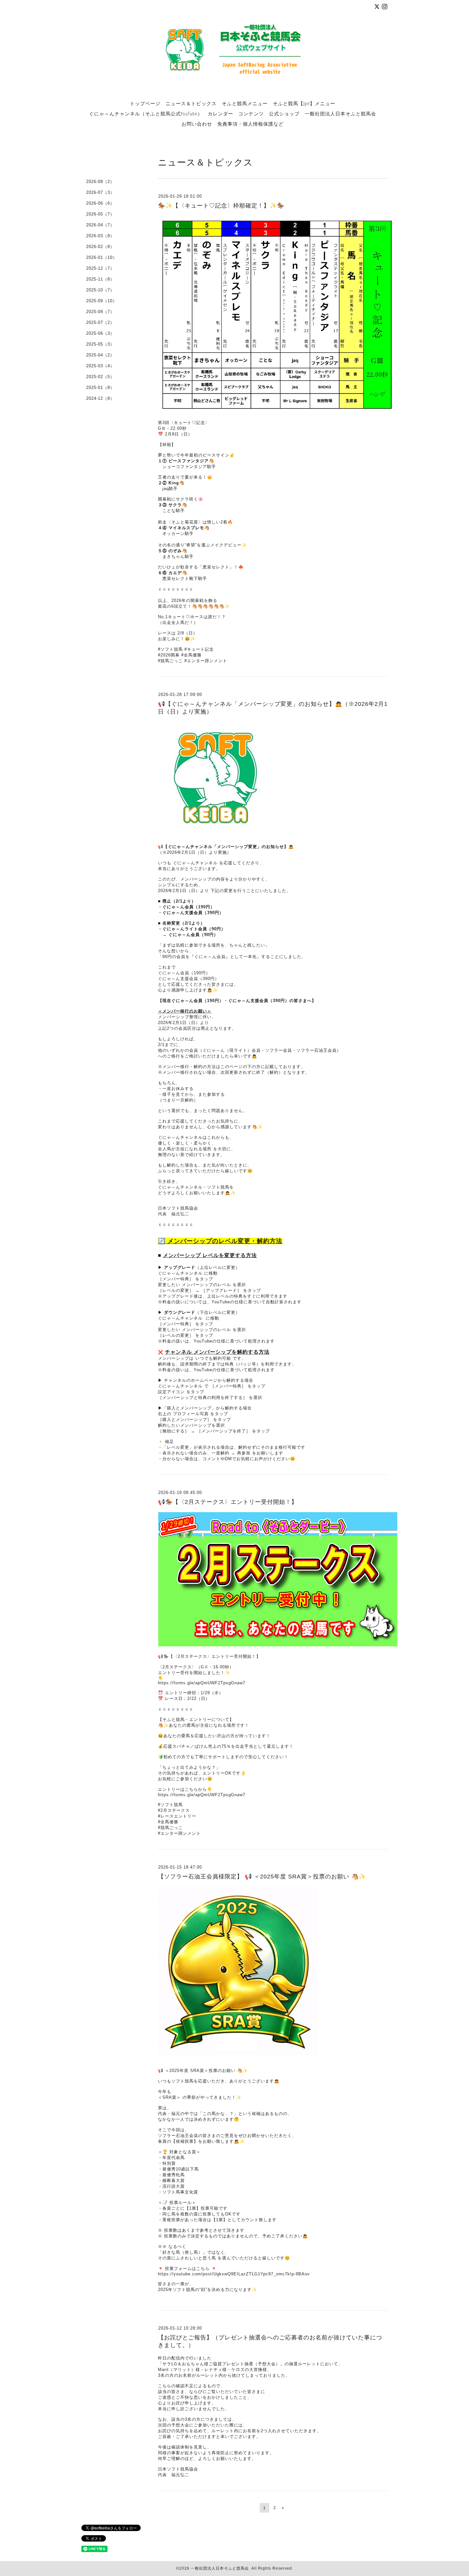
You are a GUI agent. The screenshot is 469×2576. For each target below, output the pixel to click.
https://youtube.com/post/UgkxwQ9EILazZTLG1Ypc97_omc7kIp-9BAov (234, 2274)
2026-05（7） (100, 214)
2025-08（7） (100, 312)
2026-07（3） (100, 192)
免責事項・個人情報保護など (250, 124)
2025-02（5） (100, 377)
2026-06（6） (100, 203)
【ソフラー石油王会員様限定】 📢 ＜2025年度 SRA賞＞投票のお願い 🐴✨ (262, 1877)
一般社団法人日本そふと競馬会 (340, 113)
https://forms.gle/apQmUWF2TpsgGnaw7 (202, 1683)
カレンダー (220, 113)
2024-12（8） (100, 398)
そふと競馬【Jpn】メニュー (304, 103)
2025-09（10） (102, 301)
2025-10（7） (100, 290)
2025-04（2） (100, 355)
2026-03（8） (100, 236)
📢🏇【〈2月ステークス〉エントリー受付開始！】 (228, 1502)
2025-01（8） (100, 388)
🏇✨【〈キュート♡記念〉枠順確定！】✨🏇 (221, 206)
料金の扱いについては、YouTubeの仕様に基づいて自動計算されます (232, 1302)
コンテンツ (251, 113)
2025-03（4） (100, 366)
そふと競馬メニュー (245, 103)
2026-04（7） (100, 225)
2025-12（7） (100, 268)
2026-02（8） (100, 247)
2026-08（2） (100, 182)
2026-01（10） (102, 257)
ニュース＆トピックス (191, 103)
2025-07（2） (100, 322)
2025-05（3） (100, 344)
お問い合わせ (197, 124)
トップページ (145, 103)
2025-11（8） (100, 279)
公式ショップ (284, 113)
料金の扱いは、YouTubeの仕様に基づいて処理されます (219, 1341)
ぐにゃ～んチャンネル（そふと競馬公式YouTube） (146, 113)
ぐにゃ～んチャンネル (180, 1273)
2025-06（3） (100, 333)
